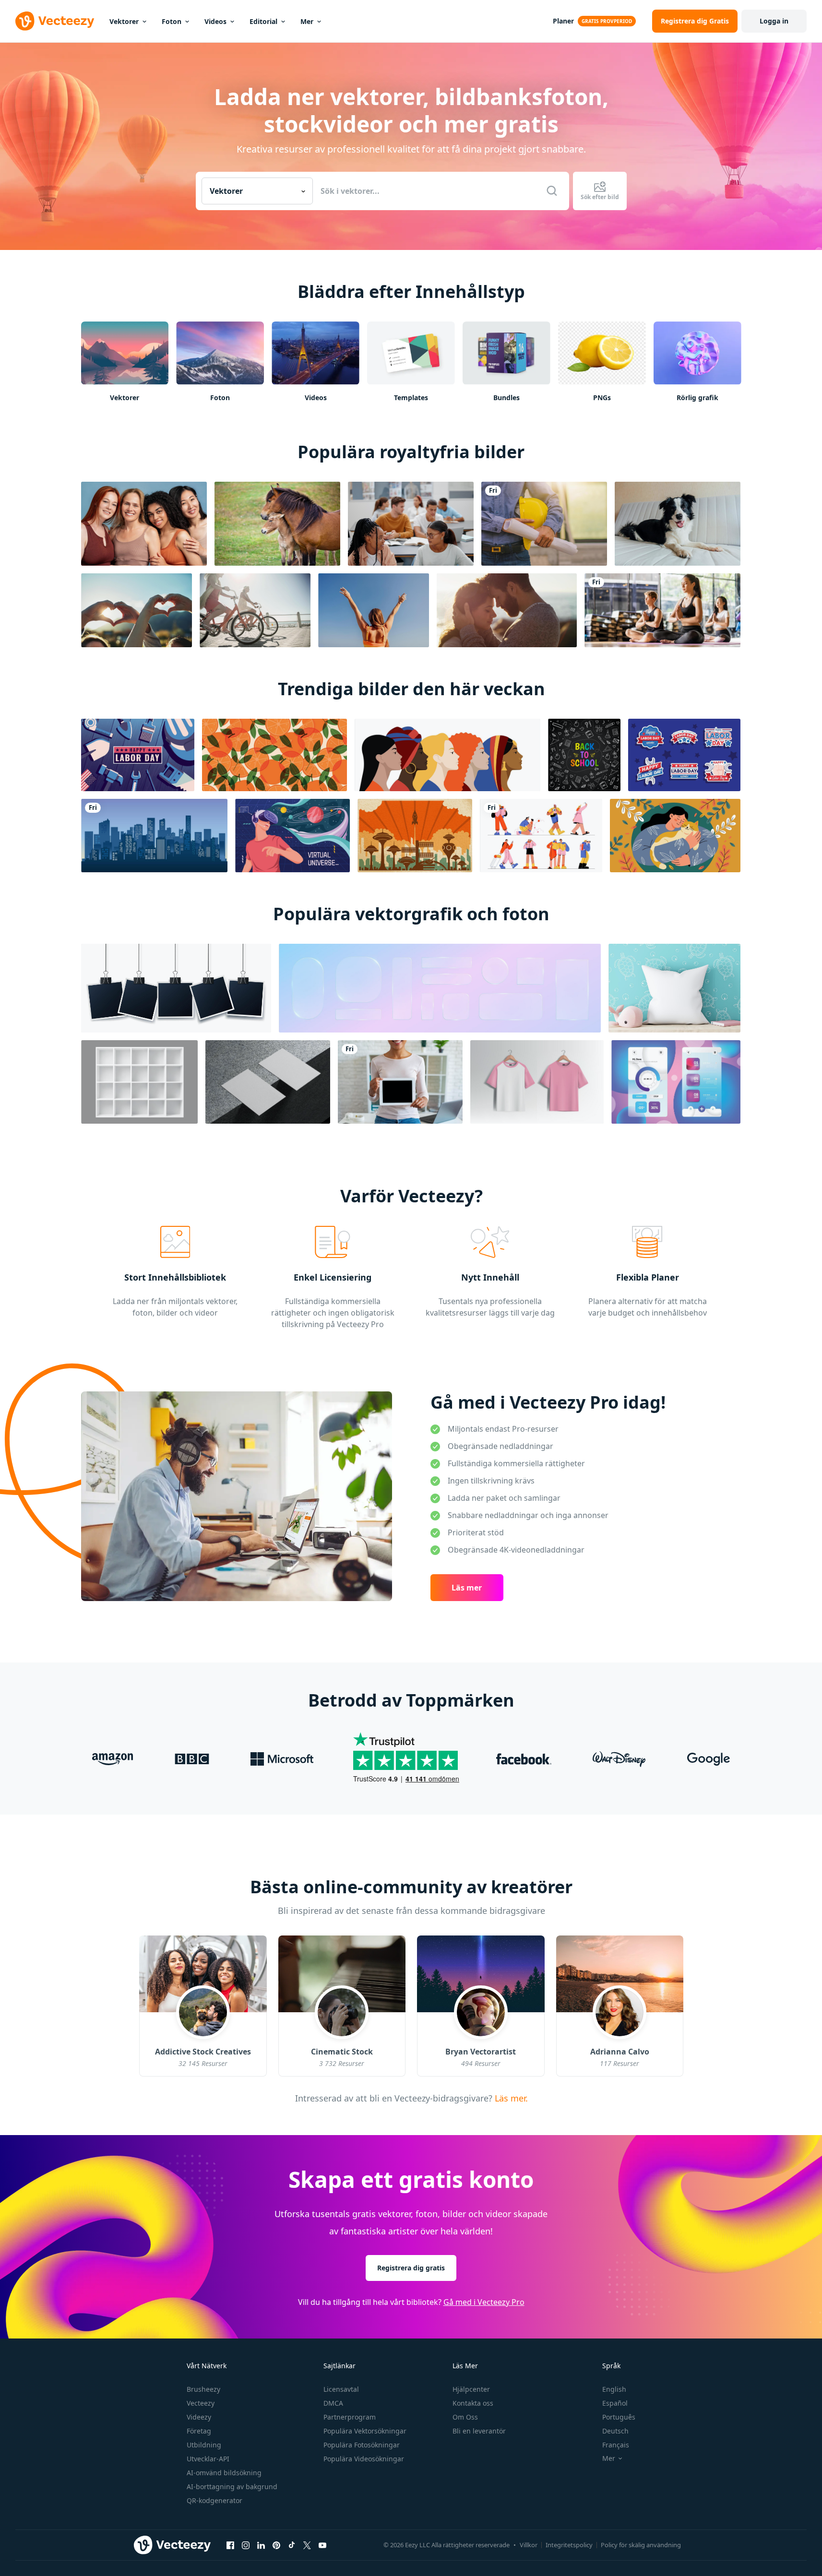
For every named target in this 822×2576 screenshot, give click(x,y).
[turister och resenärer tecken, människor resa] (541, 836)
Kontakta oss (473, 2403)
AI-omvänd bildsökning (224, 2473)
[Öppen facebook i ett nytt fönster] (230, 2545)
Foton (172, 21)
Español (615, 2403)
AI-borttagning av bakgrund (232, 2487)
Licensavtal (341, 2389)
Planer (563, 21)
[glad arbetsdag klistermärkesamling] (684, 755)
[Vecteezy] (55, 21)
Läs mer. (510, 2098)
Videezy (199, 2417)
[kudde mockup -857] (674, 988)
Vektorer (124, 21)
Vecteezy (201, 2403)
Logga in (774, 21)
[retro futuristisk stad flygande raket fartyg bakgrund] (415, 836)
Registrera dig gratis (411, 2268)
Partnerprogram (350, 2417)
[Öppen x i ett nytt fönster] (307, 2545)
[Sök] (552, 191)
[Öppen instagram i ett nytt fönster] (246, 2545)
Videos (215, 21)
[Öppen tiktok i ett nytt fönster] (292, 2545)
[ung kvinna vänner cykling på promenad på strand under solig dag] (255, 610)
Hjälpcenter (471, 2389)
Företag (199, 2431)
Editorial (263, 21)
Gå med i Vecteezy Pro (484, 2302)
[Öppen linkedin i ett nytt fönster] (261, 2545)
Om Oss (465, 2417)
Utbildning (204, 2445)
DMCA (333, 2403)
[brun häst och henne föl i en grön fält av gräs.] (277, 524)
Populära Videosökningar (364, 2459)
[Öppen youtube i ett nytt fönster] (322, 2545)
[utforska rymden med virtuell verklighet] (292, 836)
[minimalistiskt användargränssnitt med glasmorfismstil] (676, 1082)
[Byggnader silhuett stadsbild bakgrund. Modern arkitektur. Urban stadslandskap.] (154, 836)
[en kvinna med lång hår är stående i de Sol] (374, 610)
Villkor (529, 2545)
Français (616, 2445)
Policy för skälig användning (641, 2545)
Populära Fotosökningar (362, 2445)
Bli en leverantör (479, 2431)
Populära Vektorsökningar (365, 2431)
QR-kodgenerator (214, 2500)
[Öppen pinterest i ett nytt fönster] (276, 2545)
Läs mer (467, 1588)
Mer (307, 21)
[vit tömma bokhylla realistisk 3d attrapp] (139, 1082)
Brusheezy (203, 2389)
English (614, 2389)
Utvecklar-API (208, 2459)
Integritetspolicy (569, 2545)
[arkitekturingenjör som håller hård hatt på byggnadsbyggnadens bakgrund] (544, 524)
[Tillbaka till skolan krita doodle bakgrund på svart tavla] (584, 755)
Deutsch (615, 2431)
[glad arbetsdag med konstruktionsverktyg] (138, 755)
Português (619, 2417)
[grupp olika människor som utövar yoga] (662, 610)
